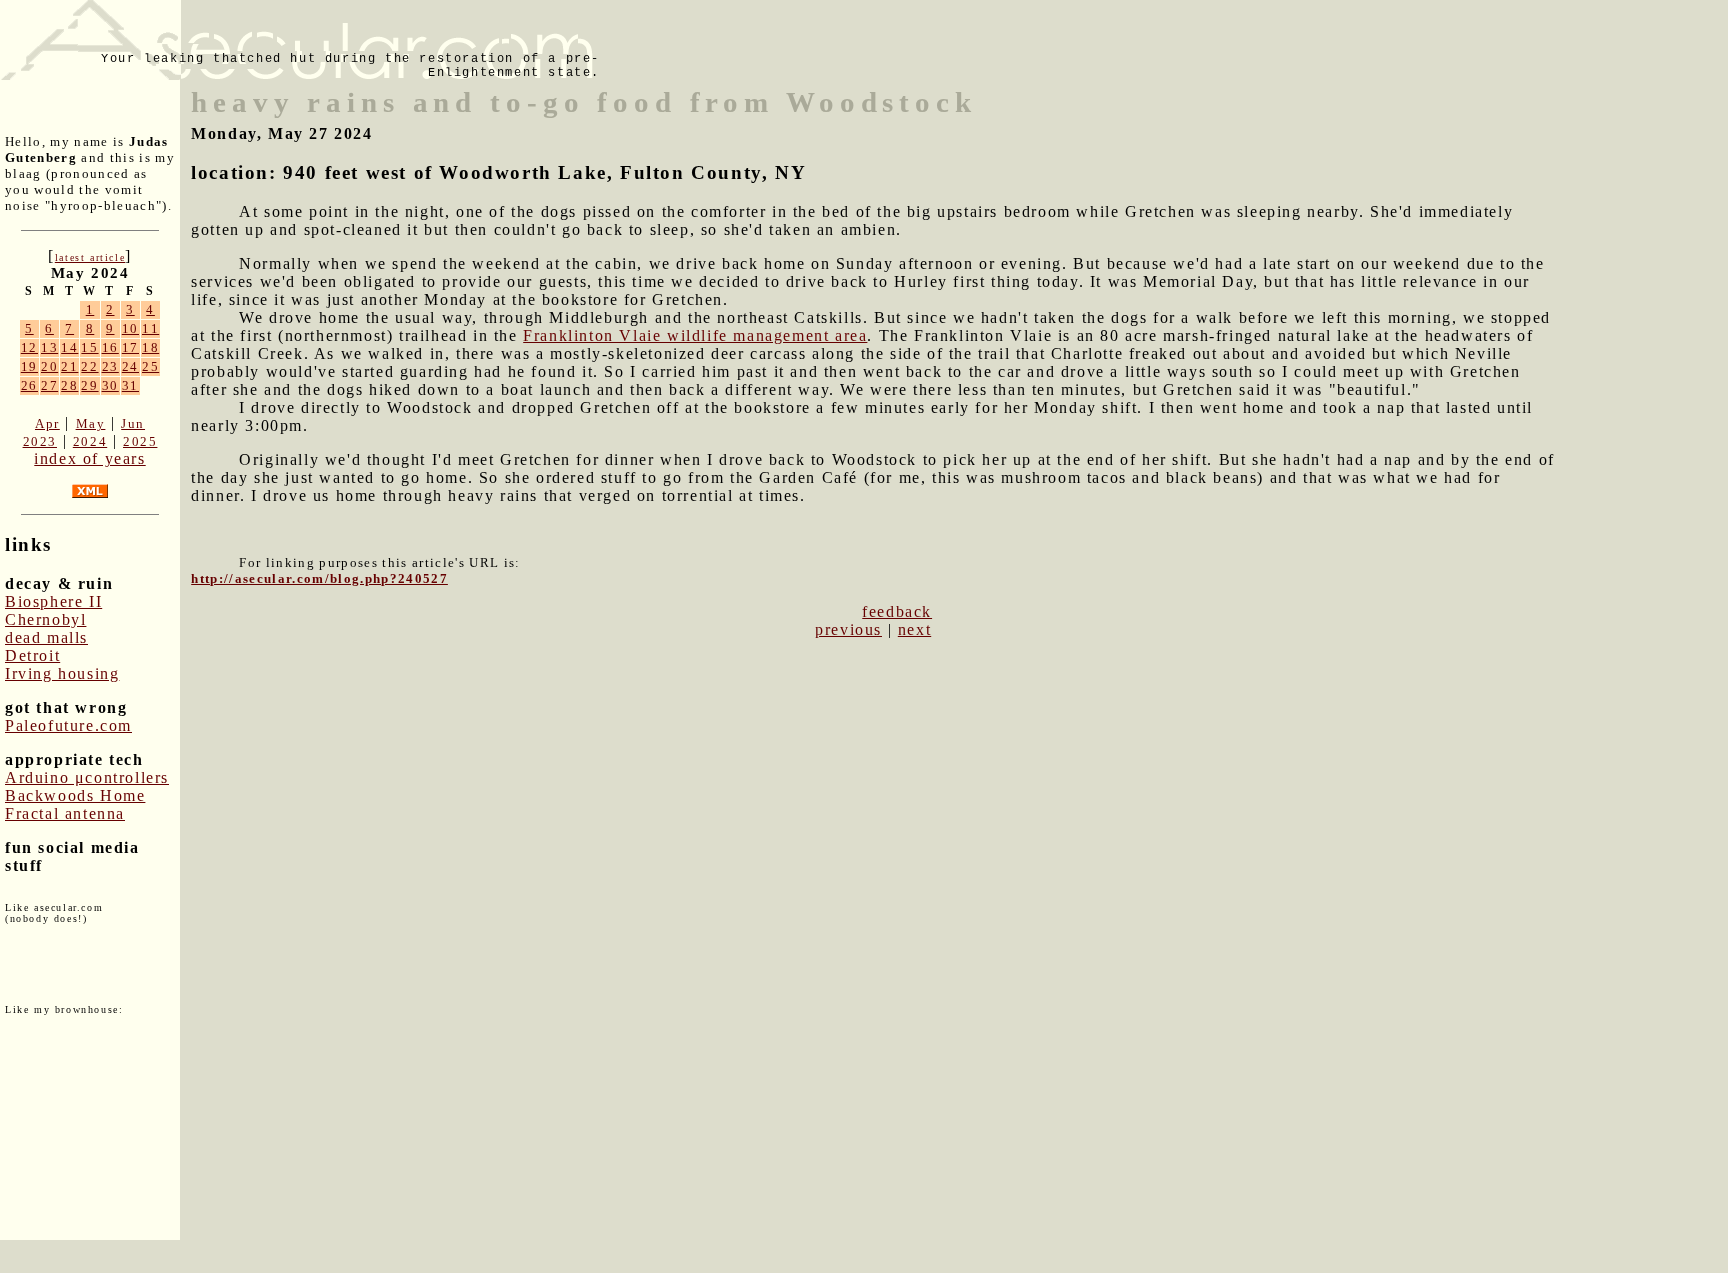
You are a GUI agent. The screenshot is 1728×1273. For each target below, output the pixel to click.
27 (49, 385)
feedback (897, 611)
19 (29, 366)
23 (110, 366)
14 (69, 347)
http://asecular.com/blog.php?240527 (319, 578)
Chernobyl (45, 619)
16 (110, 347)
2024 (90, 441)
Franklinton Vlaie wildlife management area (695, 335)
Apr (47, 423)
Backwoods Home (75, 795)
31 (130, 385)
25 (150, 366)
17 (130, 347)
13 (49, 347)
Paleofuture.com (68, 725)
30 (110, 385)
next (914, 629)
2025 (140, 441)
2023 (40, 441)
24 (130, 366)
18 (150, 347)
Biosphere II (53, 601)
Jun (133, 423)
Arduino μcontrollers (87, 777)
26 (29, 385)
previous (848, 629)
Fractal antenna (65, 813)
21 (69, 366)
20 (49, 366)
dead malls (46, 637)
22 (89, 366)
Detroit (32, 655)
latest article (90, 257)
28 (69, 385)
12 (29, 347)
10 (130, 328)
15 (89, 347)
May (91, 423)
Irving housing (62, 673)
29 (89, 385)
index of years (89, 458)
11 (150, 328)
